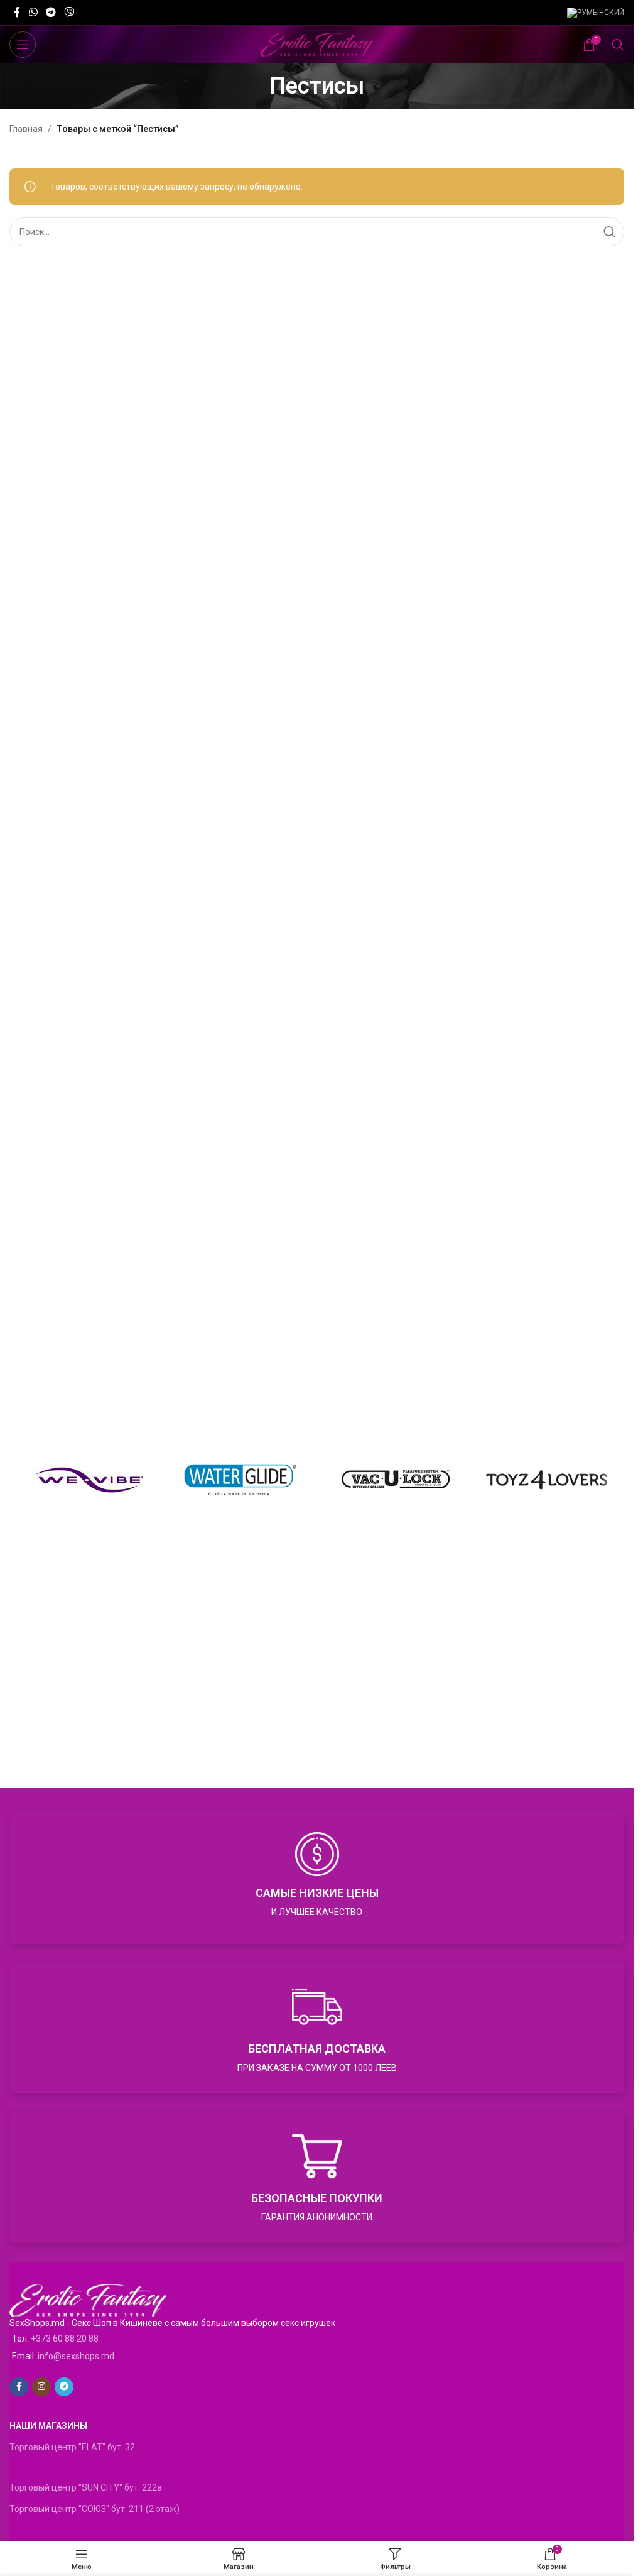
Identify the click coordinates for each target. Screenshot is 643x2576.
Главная (26, 129)
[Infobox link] (317, 1879)
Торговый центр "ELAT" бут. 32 (72, 2447)
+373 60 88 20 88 (65, 2339)
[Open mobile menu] (23, 45)
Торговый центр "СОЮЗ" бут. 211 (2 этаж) (95, 2509)
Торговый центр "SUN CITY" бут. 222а (86, 2487)
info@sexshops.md (76, 2356)
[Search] (618, 45)
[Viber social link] (69, 12)
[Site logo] (317, 44)
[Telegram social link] (51, 12)
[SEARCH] (610, 232)
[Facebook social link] (17, 12)
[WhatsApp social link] (33, 12)
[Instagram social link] (41, 2387)
